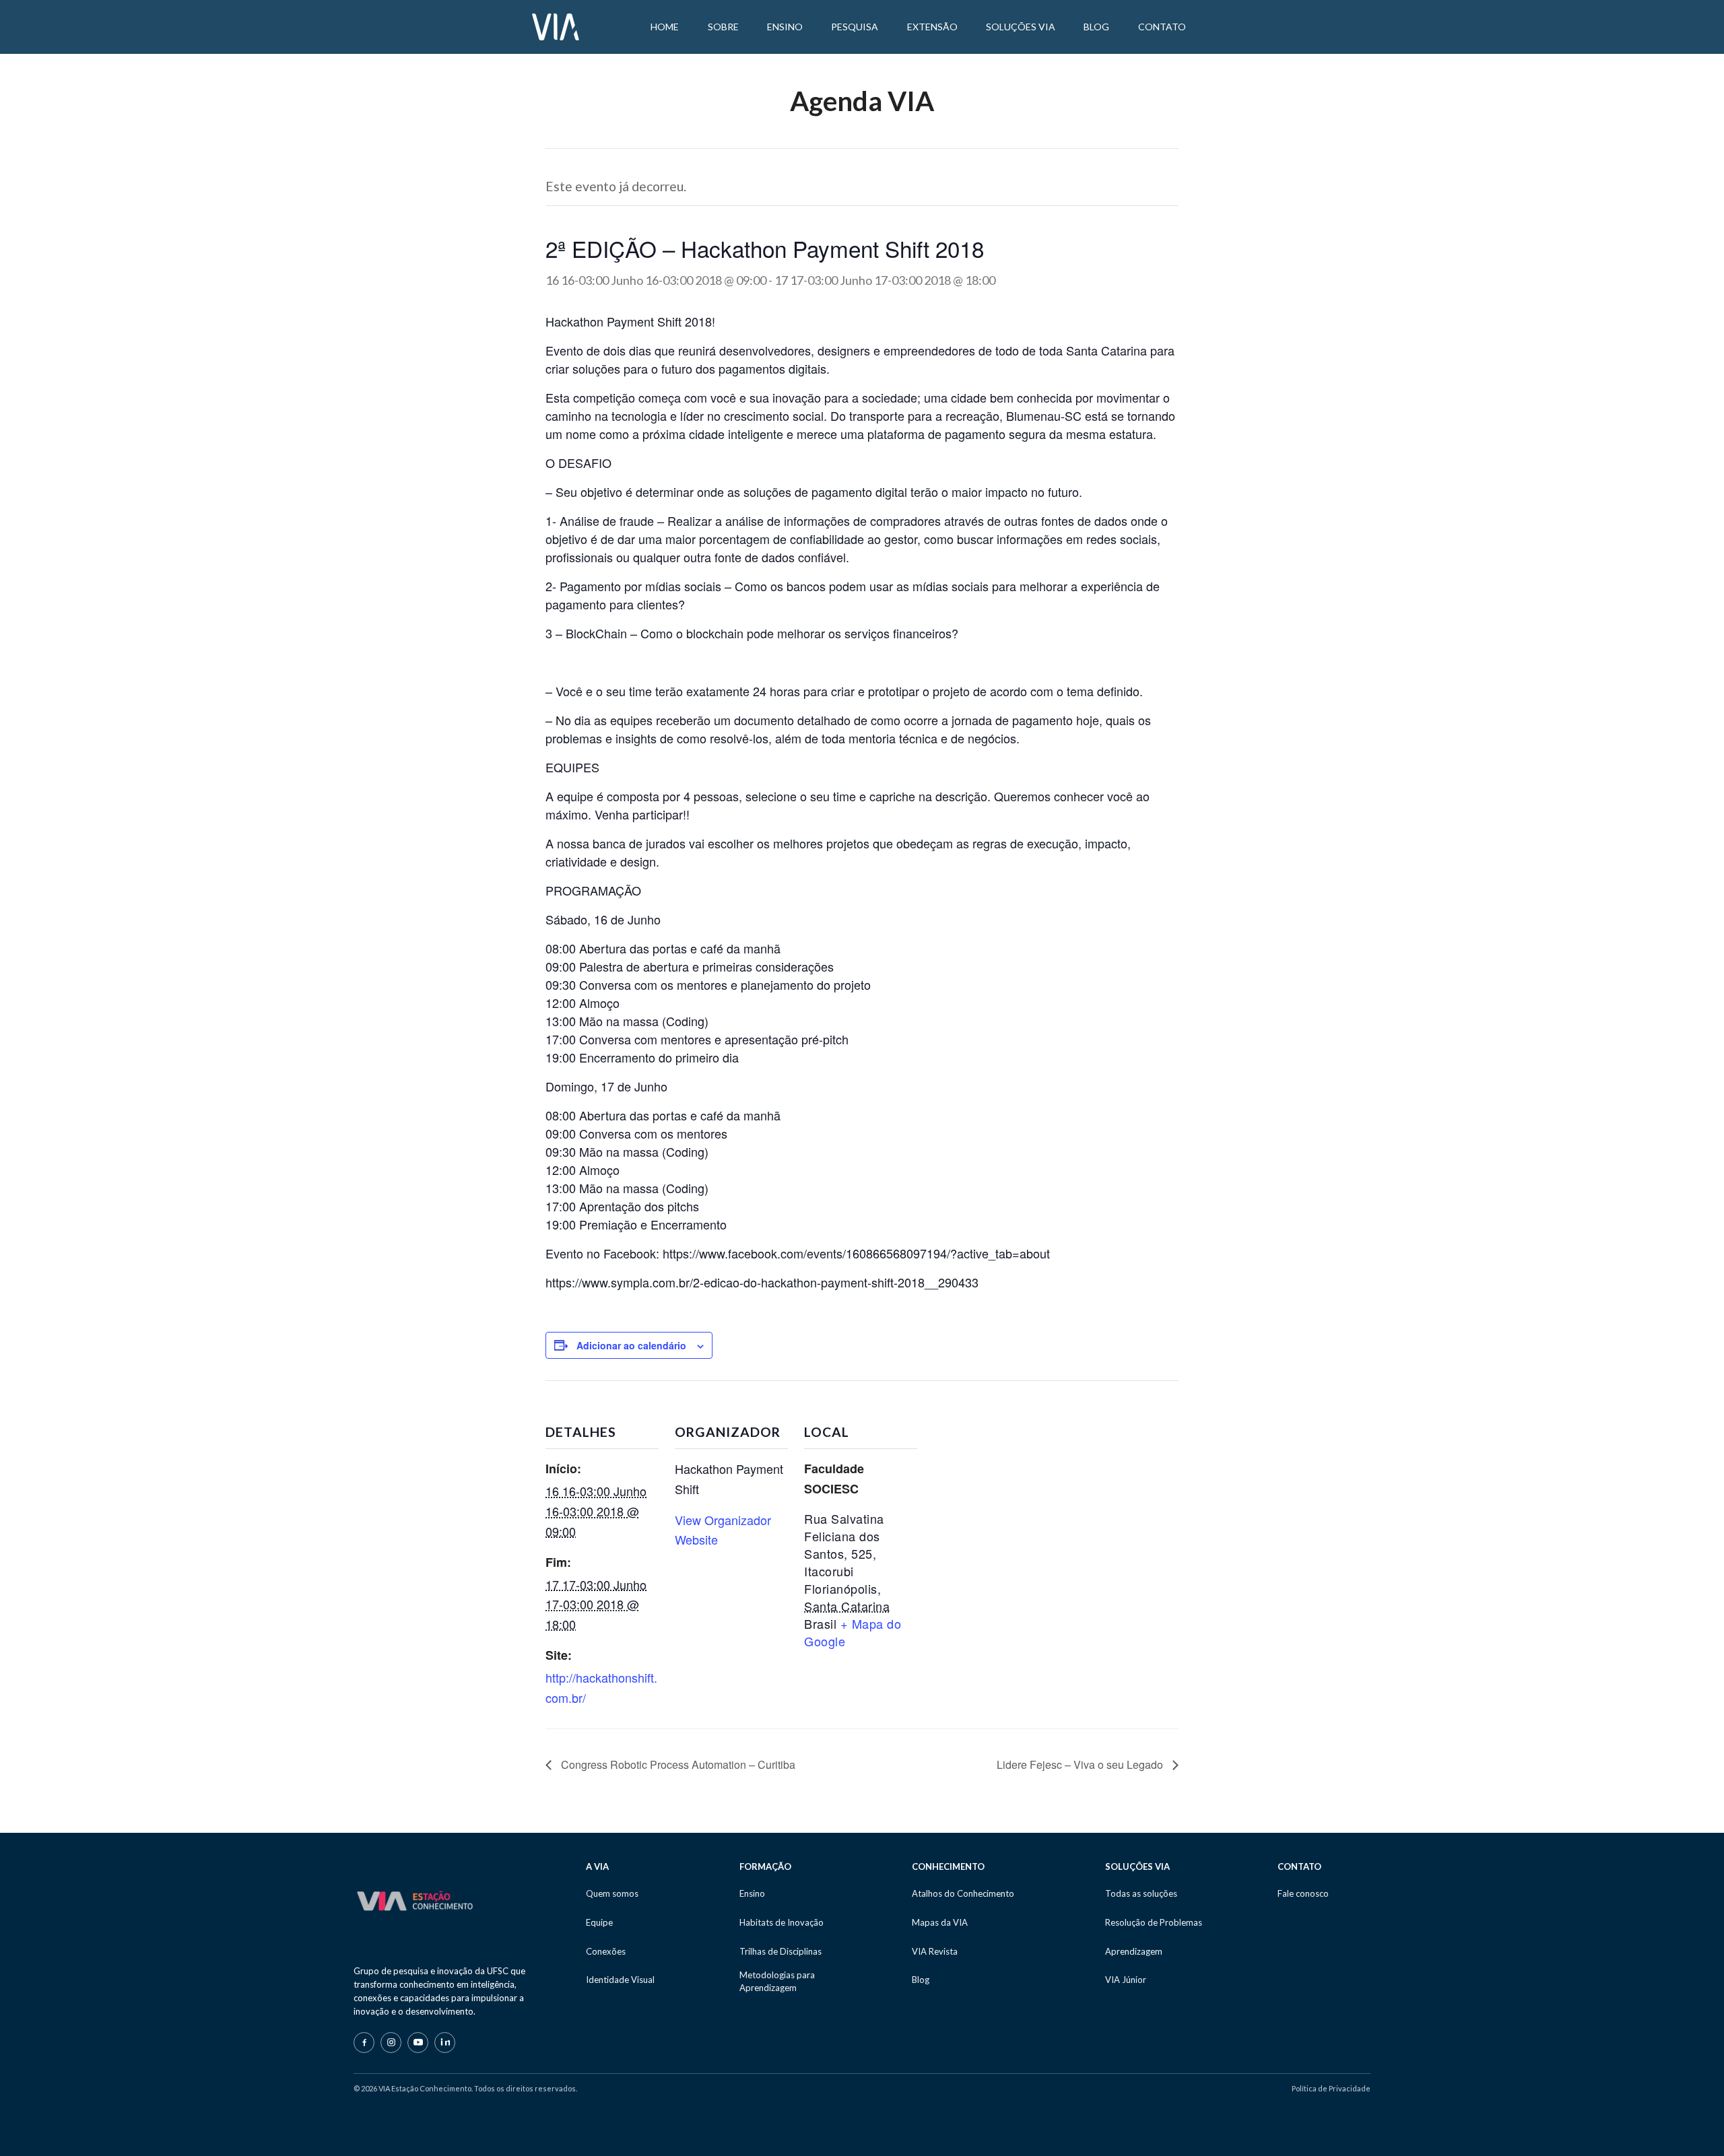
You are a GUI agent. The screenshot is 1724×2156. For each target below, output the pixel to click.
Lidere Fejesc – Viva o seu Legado (1081, 1764)
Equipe (599, 1922)
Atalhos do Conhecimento (963, 1893)
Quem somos (612, 1893)
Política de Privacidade (1331, 2088)
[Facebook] (364, 2043)
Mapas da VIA (940, 1922)
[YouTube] (418, 2043)
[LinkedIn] (445, 2043)
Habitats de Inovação (782, 1922)
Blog (921, 1980)
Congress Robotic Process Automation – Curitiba (677, 1764)
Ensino (752, 1893)
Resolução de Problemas (1154, 1922)
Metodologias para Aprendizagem (777, 1981)
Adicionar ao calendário (631, 1345)
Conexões (606, 1951)
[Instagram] (391, 2043)
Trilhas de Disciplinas (781, 1951)
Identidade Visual (620, 1980)
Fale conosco (1303, 1893)
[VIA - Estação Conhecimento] (556, 26)
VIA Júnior (1126, 1980)
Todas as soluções (1141, 1893)
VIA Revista (935, 1951)
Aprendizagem (1134, 1951)
